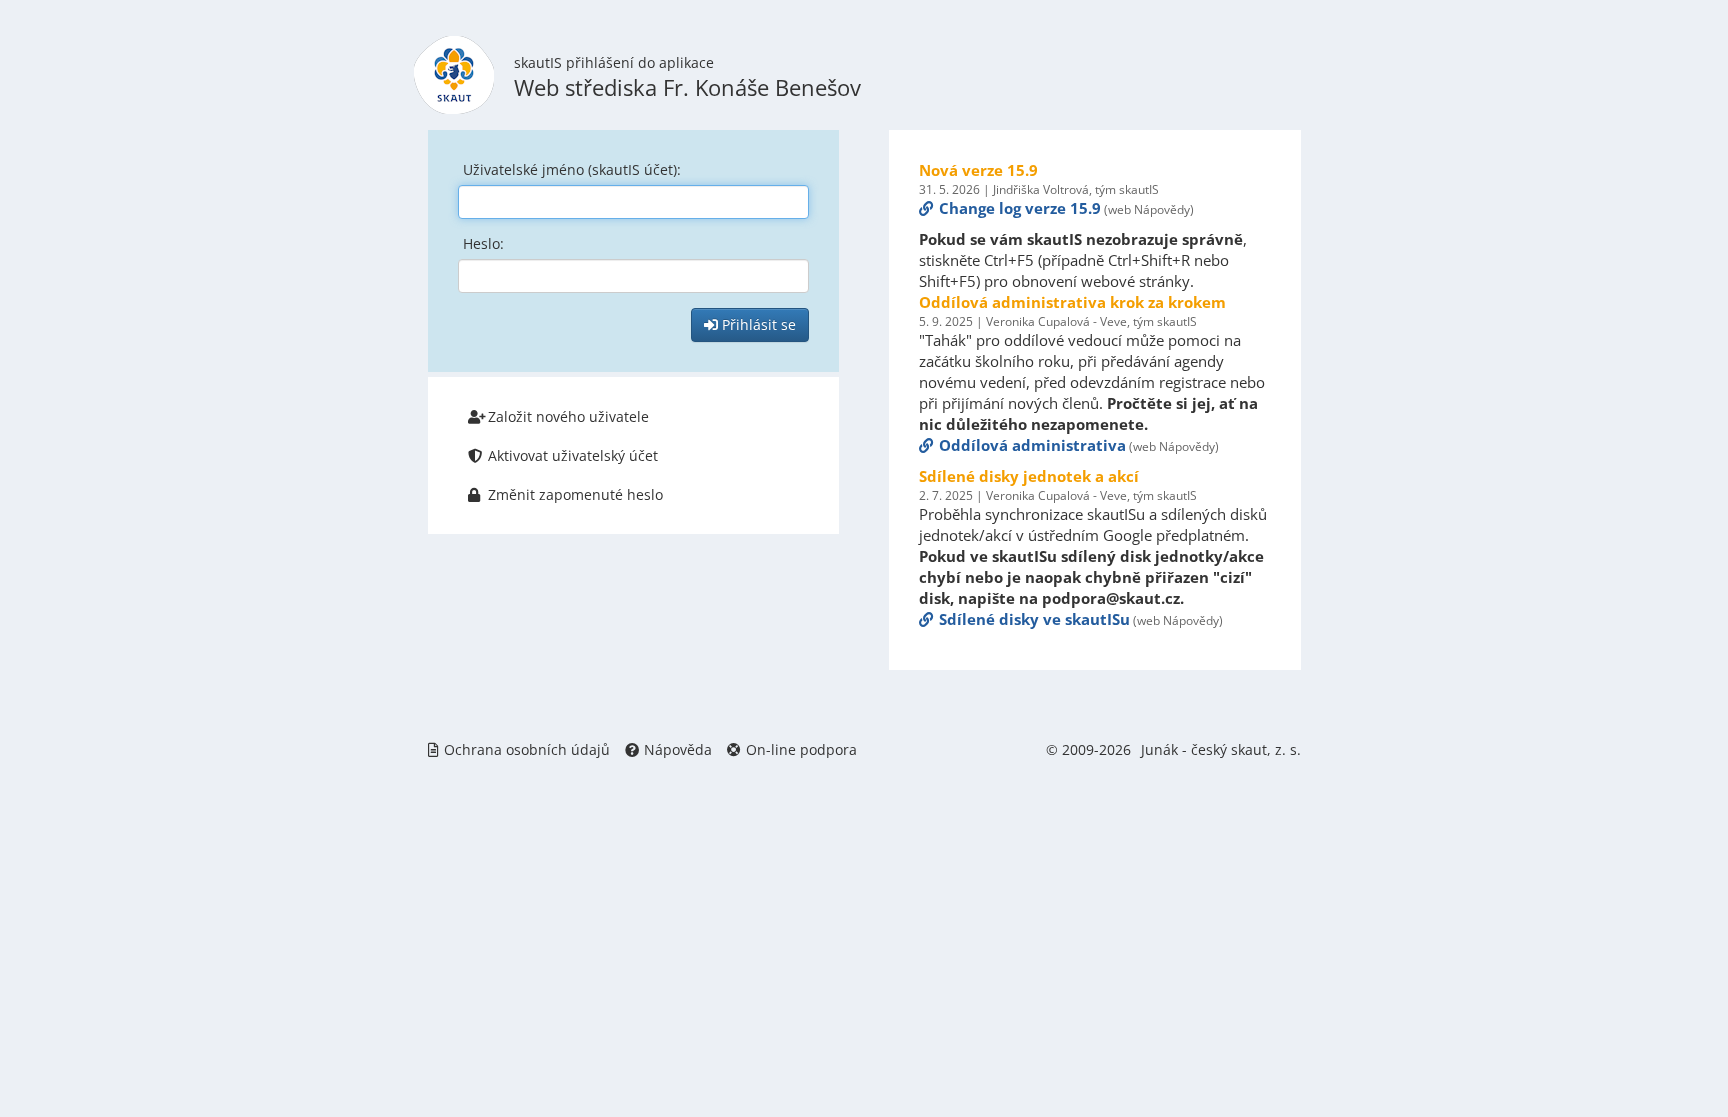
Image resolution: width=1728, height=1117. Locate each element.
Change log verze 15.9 (1020, 208)
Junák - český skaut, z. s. (1221, 749)
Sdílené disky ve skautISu (1034, 619)
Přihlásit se (757, 324)
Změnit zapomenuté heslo (575, 494)
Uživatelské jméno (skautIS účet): (572, 169)
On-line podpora (801, 749)
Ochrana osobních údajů (527, 749)
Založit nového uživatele (568, 416)
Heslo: (483, 243)
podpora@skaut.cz (1111, 598)
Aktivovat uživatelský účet (573, 455)
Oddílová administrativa (1032, 445)
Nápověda (678, 749)
